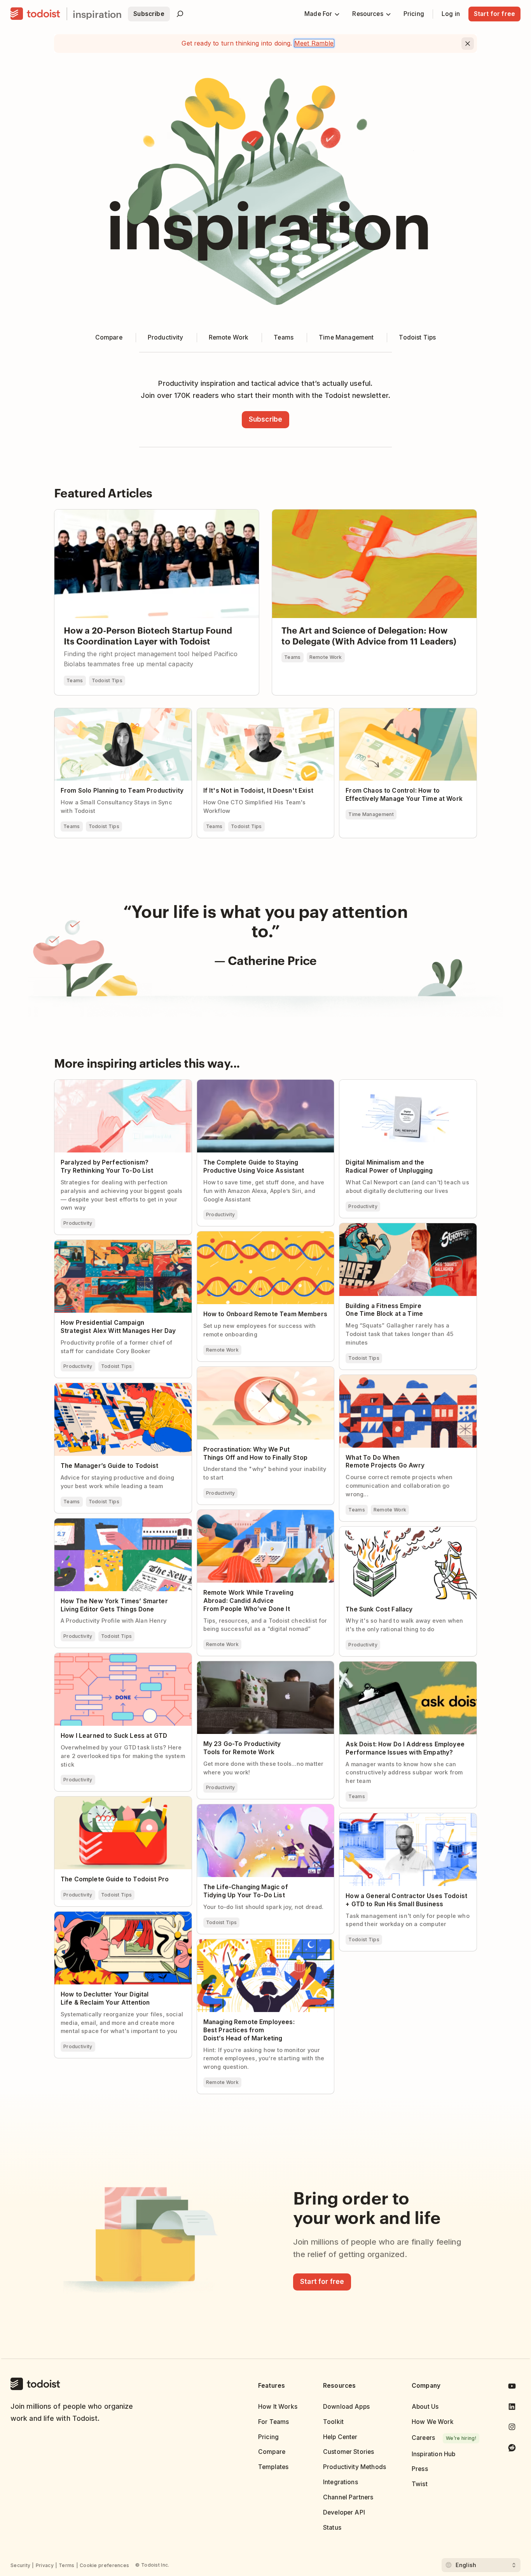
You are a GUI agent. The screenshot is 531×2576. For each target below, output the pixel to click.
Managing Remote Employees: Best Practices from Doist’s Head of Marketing (263, 1946)
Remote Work (326, 657)
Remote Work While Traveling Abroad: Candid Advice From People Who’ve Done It (264, 1517)
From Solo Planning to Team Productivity (114, 712)
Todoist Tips (107, 680)
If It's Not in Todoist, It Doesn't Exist (250, 712)
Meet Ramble (314, 43)
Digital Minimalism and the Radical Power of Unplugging (404, 1086)
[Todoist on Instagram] (512, 2428)
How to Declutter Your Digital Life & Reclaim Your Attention (119, 1918)
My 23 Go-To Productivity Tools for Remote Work (260, 1668)
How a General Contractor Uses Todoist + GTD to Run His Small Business (407, 1820)
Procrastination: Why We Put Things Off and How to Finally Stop (261, 1373)
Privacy (45, 2565)
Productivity (78, 1223)
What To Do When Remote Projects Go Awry (404, 1378)
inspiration (97, 14)
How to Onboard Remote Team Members (257, 1235)
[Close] (468, 44)
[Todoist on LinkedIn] (512, 2408)
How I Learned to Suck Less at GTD (106, 1657)
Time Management (371, 814)
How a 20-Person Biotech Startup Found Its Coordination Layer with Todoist (155, 516)
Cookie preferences (104, 2565)
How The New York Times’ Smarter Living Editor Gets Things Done (115, 1525)
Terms (67, 2565)
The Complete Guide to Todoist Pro (106, 1800)
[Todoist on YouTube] (512, 2388)
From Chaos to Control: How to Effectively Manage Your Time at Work (402, 715)
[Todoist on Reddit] (512, 2449)
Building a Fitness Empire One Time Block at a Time (406, 1230)
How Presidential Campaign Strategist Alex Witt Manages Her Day (118, 1247)
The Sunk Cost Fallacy (372, 1530)
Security (20, 2565)
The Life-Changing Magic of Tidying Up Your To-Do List (262, 1811)
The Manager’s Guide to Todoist (101, 1387)
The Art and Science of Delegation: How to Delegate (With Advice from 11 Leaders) (368, 516)
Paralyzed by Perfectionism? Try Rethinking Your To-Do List (118, 1086)
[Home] (35, 14)
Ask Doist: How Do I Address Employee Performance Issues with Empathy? (396, 1668)
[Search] (180, 14)
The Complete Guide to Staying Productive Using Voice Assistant (260, 1086)
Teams (75, 680)
